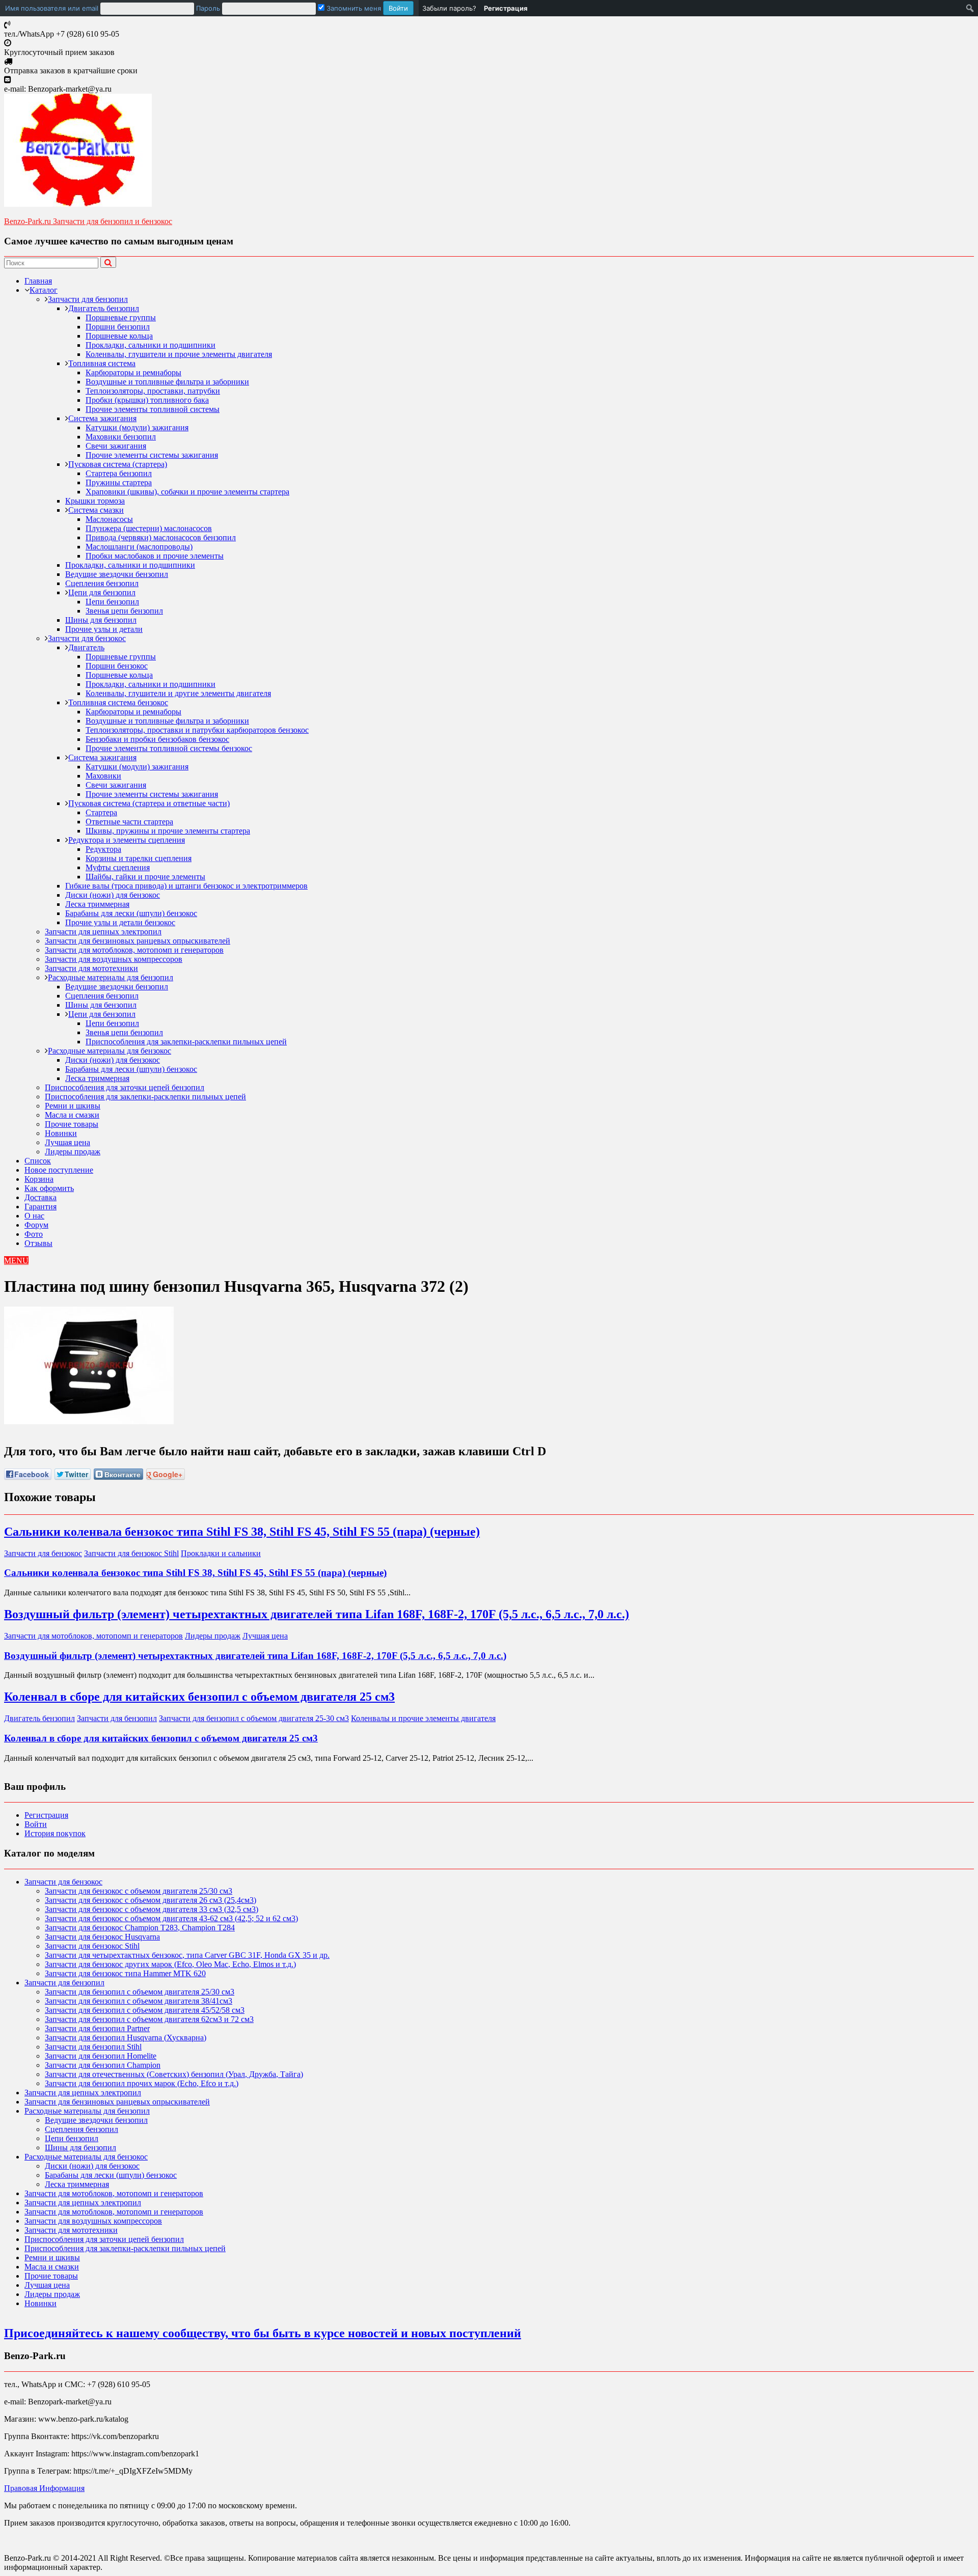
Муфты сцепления (118, 867)
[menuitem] (209, 8)
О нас (34, 1216)
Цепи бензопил (112, 602)
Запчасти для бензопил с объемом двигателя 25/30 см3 (140, 1992)
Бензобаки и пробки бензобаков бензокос (157, 739)
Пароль (208, 8)
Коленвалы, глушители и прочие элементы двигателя (179, 354)
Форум (36, 1225)
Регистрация (46, 1815)
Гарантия (40, 1207)
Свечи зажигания (116, 446)
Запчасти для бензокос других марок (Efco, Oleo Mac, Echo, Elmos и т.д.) (170, 1964)
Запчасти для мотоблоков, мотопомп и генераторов (134, 950)
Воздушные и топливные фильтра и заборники (167, 382)
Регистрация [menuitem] (506, 8)
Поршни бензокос (117, 666)
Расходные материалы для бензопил (111, 977)
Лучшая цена (67, 1142)
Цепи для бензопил (102, 592)
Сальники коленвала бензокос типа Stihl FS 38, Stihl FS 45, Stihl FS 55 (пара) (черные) (242, 1532)
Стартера (101, 812)
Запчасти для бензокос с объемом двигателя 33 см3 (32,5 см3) (152, 1909)
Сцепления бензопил (102, 583)
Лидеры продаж (73, 1152)
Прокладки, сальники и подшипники (151, 345)
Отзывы (38, 1243)
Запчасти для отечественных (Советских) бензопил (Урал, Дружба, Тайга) (174, 2074)
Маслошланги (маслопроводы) (139, 547)
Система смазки (96, 510)
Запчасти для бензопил (88, 299)
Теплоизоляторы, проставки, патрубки (153, 391)
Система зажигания (102, 418)
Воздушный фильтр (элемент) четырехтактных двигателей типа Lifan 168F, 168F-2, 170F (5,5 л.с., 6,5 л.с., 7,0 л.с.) (317, 1614)
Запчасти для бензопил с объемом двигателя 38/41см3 (139, 2001)
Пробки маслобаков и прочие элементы (155, 556)
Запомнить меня (353, 8)
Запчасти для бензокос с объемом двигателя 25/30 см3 (139, 1891)
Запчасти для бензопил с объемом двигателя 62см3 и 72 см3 (149, 2019)
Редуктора (103, 849)
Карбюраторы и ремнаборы (133, 372)
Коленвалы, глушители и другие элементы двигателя (178, 693)
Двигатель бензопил (104, 308)
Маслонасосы (109, 519)
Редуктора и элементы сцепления (127, 840)
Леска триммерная (97, 904)
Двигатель (86, 647)
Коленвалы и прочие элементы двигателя (423, 1718)
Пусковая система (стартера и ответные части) (149, 803)
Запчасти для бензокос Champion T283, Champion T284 (140, 1928)
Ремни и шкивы (73, 1106)
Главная (38, 281)
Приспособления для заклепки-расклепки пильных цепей (186, 1042)
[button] (16, 1261)
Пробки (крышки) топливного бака (147, 400)
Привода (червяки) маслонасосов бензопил (161, 537)
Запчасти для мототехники (91, 968)
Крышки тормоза (95, 501)
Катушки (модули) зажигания (137, 427)
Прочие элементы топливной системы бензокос (169, 748)
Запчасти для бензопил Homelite (101, 2056)
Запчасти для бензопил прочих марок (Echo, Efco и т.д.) (142, 2083)
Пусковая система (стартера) (118, 464)
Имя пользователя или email (52, 8)
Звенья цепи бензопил (124, 611)
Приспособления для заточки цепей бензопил (125, 1087)
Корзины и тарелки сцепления (139, 858)
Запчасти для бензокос (87, 638)
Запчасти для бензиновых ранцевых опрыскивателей (138, 941)
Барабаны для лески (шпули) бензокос (131, 913)
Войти (36, 1824)
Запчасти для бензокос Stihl (131, 1553)
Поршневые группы (121, 317)
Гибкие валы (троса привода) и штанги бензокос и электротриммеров (186, 886)
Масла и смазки (72, 1115)
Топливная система (102, 363)
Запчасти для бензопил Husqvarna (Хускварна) (126, 2038)
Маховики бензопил (121, 437)
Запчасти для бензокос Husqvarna (102, 1937)
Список (38, 1161)
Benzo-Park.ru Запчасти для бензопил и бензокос (88, 221)
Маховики (103, 776)
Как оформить (49, 1188)
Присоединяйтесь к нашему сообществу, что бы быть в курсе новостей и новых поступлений (263, 2333)
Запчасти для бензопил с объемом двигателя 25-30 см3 (254, 1718)
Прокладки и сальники (221, 1553)
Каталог (44, 290)
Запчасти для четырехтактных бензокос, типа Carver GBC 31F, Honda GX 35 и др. (187, 1955)
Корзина (39, 1179)
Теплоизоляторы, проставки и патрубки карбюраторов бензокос (197, 730)
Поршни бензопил (118, 327)
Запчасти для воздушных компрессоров (114, 959)
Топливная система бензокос (118, 702)
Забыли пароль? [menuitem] (449, 8)
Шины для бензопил (101, 620)
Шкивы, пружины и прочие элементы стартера (168, 831)
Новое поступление (59, 1170)
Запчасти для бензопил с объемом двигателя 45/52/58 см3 (145, 2010)
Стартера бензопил (119, 473)
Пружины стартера (119, 482)
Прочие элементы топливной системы (153, 409)
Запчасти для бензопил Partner (97, 2028)
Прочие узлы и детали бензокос (120, 922)
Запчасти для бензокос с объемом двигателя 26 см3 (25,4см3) (151, 1900)
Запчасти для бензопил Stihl (93, 2047)
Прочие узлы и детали (104, 629)
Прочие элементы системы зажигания (152, 455)
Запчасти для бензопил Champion (103, 2065)
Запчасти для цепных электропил (103, 932)
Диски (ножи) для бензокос (113, 895)
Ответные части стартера (129, 822)
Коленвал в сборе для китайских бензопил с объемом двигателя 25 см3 (199, 1697)
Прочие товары (72, 1124)
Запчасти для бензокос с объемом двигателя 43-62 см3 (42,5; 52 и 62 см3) (171, 1918)
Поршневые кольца (119, 336)
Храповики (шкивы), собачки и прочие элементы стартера (187, 492)
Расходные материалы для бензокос (110, 1051)
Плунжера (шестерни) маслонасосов (149, 528)
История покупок (55, 1833)
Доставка (40, 1197)
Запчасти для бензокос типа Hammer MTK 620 (125, 1973)
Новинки (61, 1133)
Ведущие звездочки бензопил (117, 574)
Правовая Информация (44, 2488)
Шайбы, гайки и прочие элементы (145, 877)
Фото (34, 1234)
